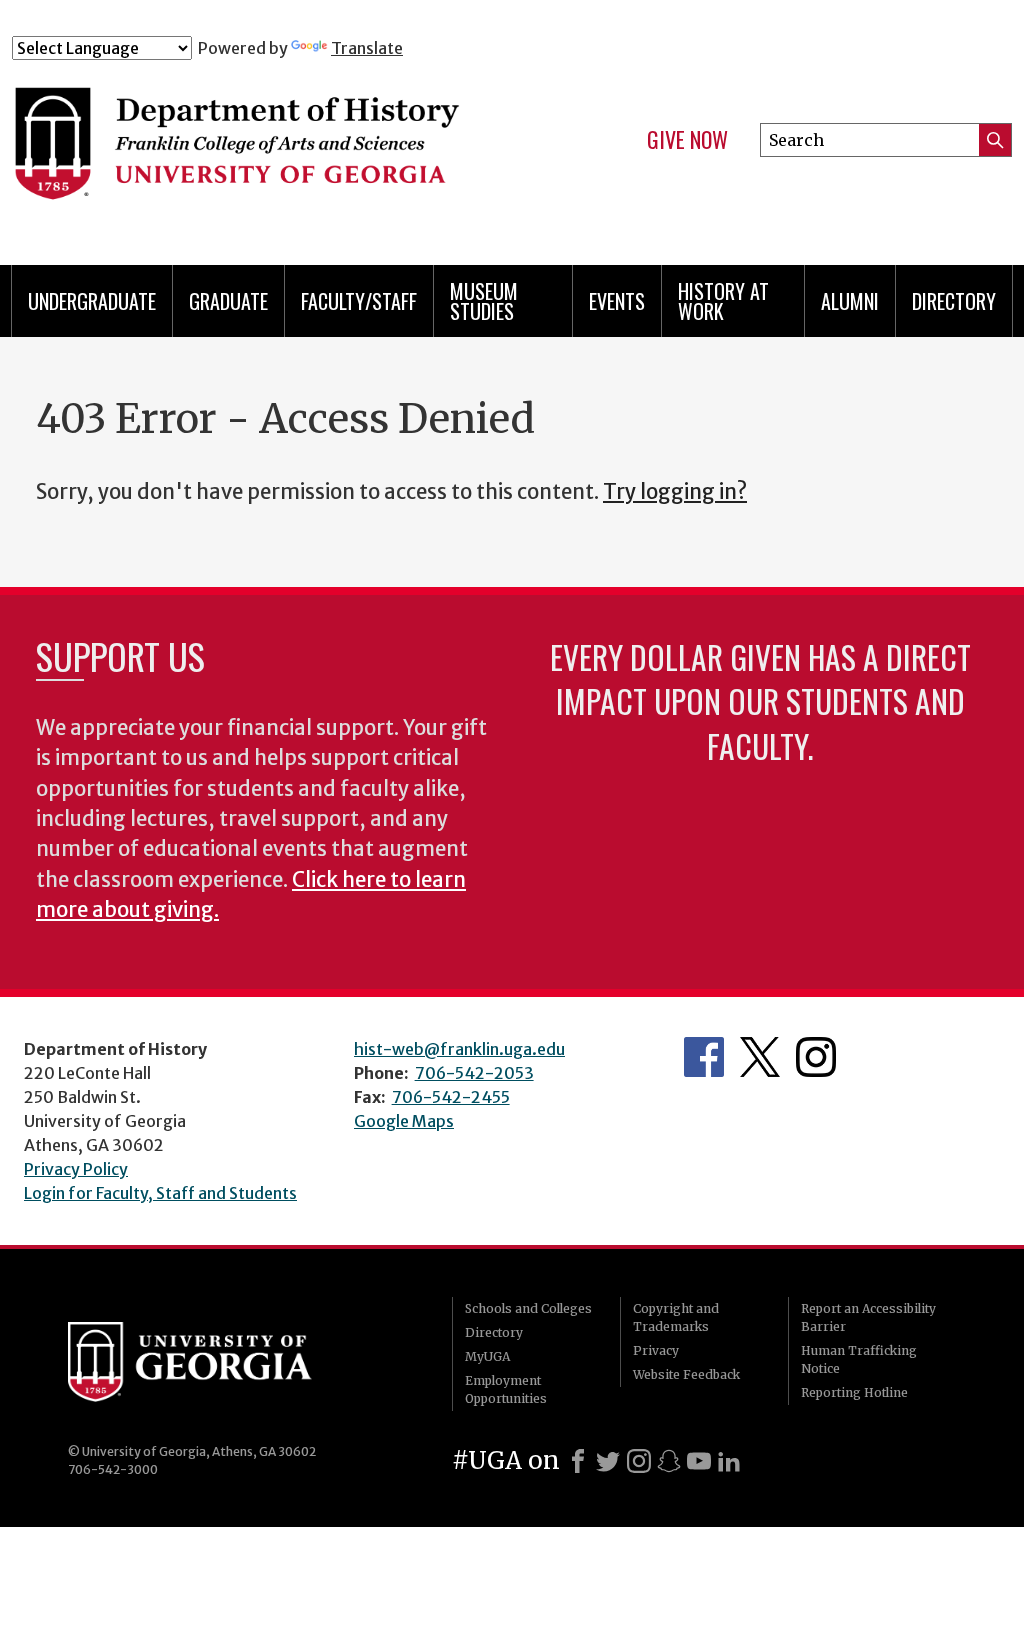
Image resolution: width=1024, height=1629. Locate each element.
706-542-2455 (451, 1097)
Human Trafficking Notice (859, 1359)
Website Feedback (686, 1374)
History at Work (723, 301)
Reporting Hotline (854, 1392)
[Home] (287, 148)
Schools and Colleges (528, 1308)
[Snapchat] (669, 1461)
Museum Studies (484, 301)
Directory (954, 301)
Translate (367, 48)
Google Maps (404, 1121)
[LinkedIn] (729, 1461)
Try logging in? (675, 492)
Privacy (656, 1350)
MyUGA (487, 1356)
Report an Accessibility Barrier (868, 1317)
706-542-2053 (474, 1073)
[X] (608, 1461)
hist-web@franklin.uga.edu (459, 1049)
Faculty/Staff (359, 301)
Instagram (816, 1057)
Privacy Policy (76, 1169)
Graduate (228, 301)
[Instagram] (639, 1461)
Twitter (760, 1057)
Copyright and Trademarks (676, 1317)
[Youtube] (699, 1461)
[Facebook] (578, 1461)
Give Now (687, 140)
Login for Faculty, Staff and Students (160, 1193)
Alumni (850, 301)
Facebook (704, 1057)
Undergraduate (92, 301)
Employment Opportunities (506, 1389)
